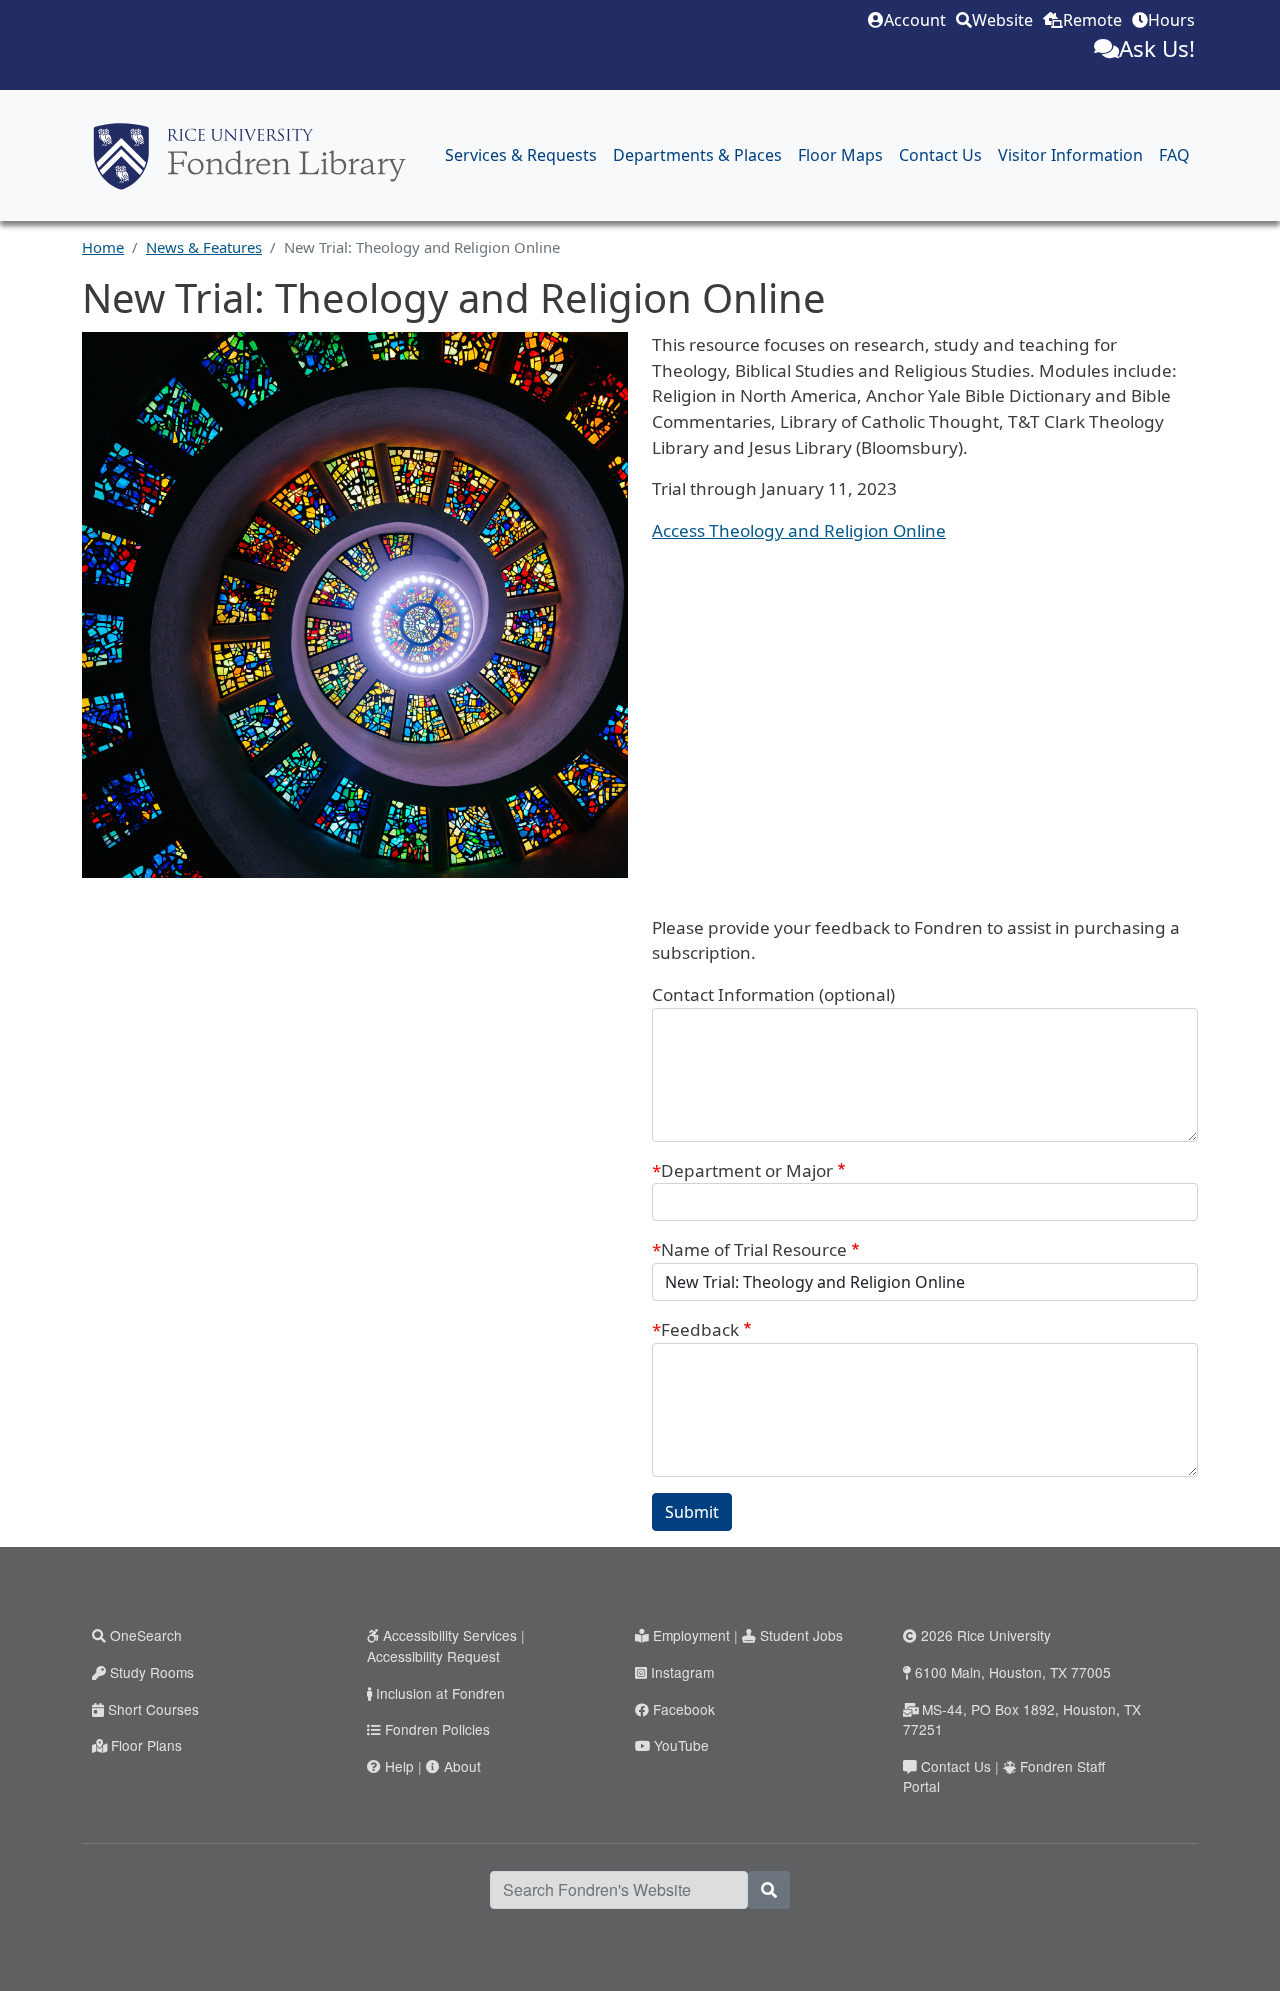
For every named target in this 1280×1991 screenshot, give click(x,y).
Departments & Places (697, 155)
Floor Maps (840, 155)
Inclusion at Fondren (440, 1693)
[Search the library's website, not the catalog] (769, 1890)
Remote (1092, 20)
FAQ (1174, 155)
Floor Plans (146, 1745)
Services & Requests (521, 155)
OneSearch (146, 1635)
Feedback (700, 1329)
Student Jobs (801, 1635)
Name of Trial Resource (754, 1249)
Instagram (682, 1672)
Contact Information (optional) (773, 994)
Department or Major (747, 1170)
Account (915, 20)
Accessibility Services (450, 1635)
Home (103, 247)
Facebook (684, 1709)
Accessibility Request (433, 1656)
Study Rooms (152, 1672)
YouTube (681, 1745)
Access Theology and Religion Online (799, 530)
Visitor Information (1070, 155)
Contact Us (940, 155)
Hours (1171, 20)
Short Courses (153, 1709)
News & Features (204, 247)
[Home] (249, 155)
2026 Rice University (986, 1635)
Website (1002, 20)
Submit (692, 1512)
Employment (691, 1635)
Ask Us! (1157, 48)
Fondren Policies (437, 1729)
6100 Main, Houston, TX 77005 (1013, 1672)
